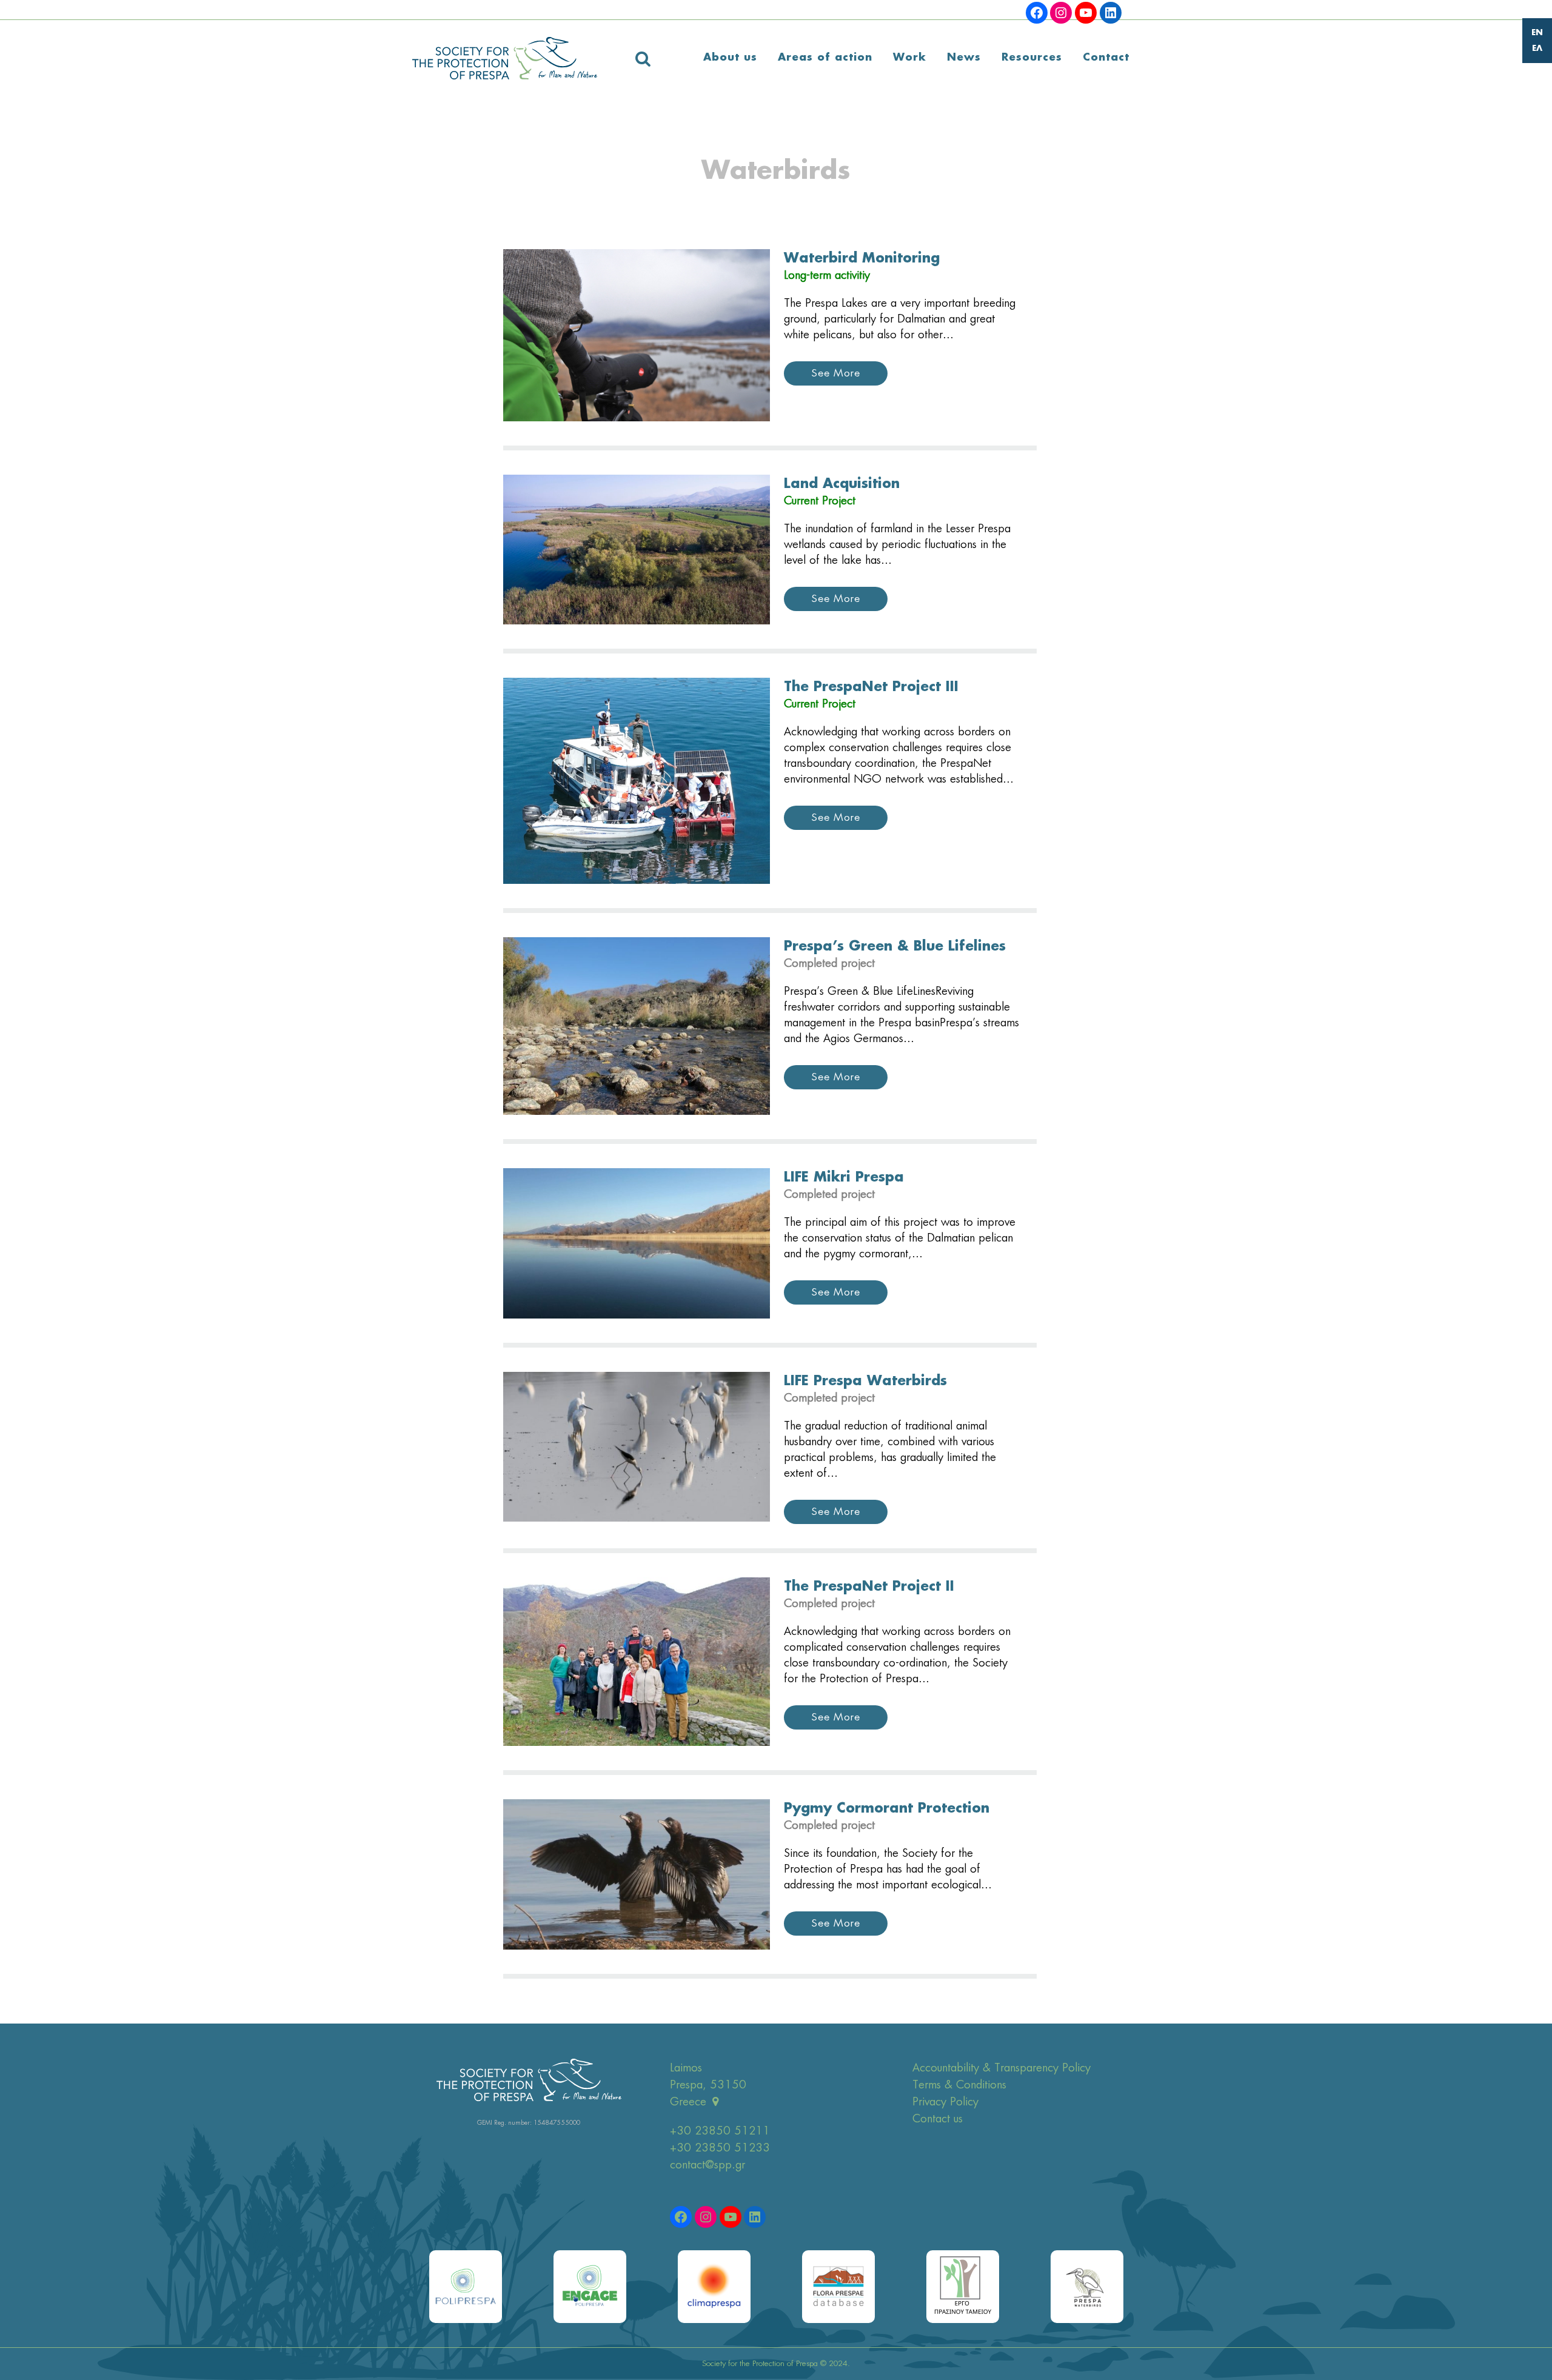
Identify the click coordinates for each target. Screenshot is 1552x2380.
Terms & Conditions (959, 2085)
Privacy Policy (945, 2102)
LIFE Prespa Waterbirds (865, 1382)
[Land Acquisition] (637, 550)
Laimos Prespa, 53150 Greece (708, 2085)
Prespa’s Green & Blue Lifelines (895, 947)
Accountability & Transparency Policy (1002, 2068)
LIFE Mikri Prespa (844, 1178)
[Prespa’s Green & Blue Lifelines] (637, 1026)
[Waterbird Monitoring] (637, 336)
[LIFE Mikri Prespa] (637, 1243)
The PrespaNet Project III (871, 687)
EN (1537, 33)
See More (836, 373)
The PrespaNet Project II (869, 1587)
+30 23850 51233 (720, 2148)
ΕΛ (1537, 49)
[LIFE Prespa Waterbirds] (637, 1447)
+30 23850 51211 (720, 2131)
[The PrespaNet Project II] (637, 1662)
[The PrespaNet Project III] (637, 781)
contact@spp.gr (707, 2165)
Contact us (938, 2119)
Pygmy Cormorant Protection (887, 1809)
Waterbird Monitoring (862, 259)
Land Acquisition (842, 484)
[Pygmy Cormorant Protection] (637, 1874)
